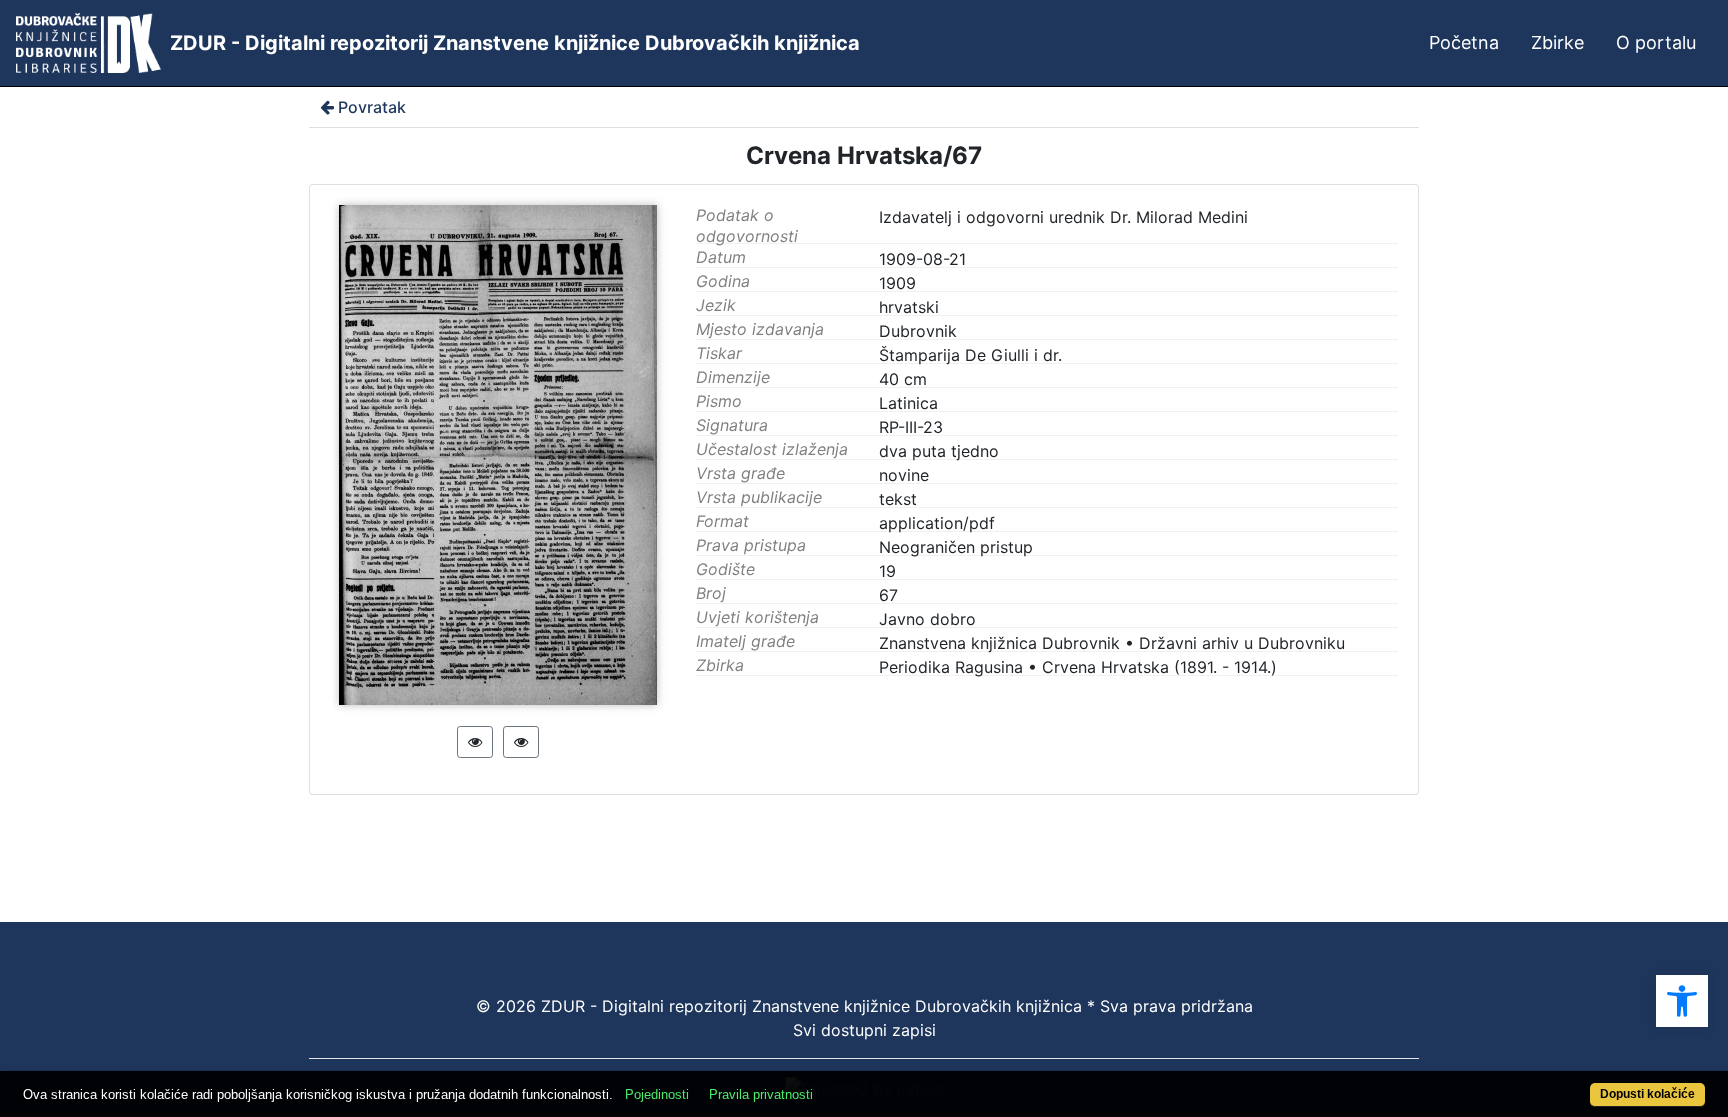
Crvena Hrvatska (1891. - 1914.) (1159, 667)
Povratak (372, 107)
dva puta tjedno (939, 451)
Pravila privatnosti (761, 1094)
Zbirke (1557, 42)
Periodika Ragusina (951, 667)
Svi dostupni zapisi (864, 1030)
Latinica (908, 403)
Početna (1464, 42)
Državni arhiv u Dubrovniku (1242, 643)
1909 (897, 283)
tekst (898, 499)
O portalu (1656, 42)
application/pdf (937, 523)
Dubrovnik (918, 331)
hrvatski (909, 307)
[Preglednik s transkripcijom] (521, 742)
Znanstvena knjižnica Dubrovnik (999, 643)
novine (904, 475)
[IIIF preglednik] (475, 742)
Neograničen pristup (956, 547)
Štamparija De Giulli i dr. (970, 355)
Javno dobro (927, 619)
